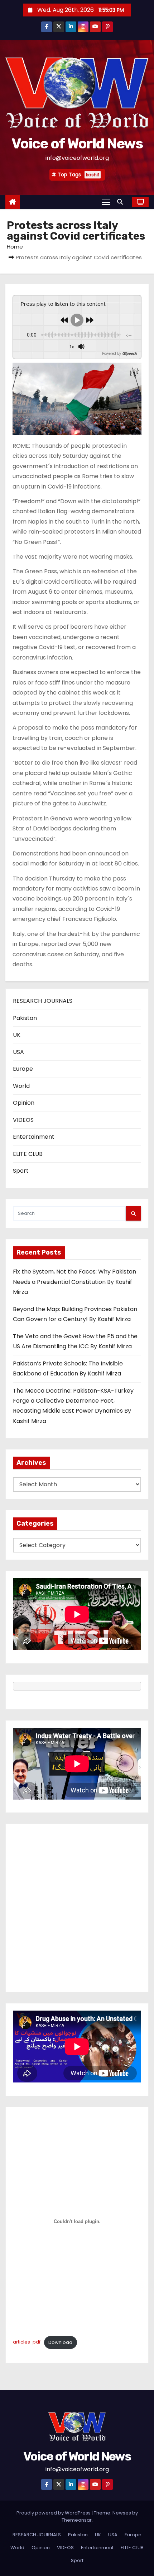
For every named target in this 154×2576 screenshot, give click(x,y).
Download (60, 2342)
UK (17, 1035)
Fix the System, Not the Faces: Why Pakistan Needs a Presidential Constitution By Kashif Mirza (74, 1282)
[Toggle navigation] (106, 202)
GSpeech (129, 353)
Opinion (24, 1103)
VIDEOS (23, 1120)
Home (15, 247)
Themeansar (77, 2520)
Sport (21, 1171)
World (21, 1086)
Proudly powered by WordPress (54, 2513)
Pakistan (25, 1018)
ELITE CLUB (28, 1154)
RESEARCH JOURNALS (43, 1001)
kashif (93, 175)
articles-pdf (27, 2342)
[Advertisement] (77, 1908)
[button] (122, 202)
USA (18, 1052)
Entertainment (34, 1137)
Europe (23, 1069)
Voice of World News (77, 144)
